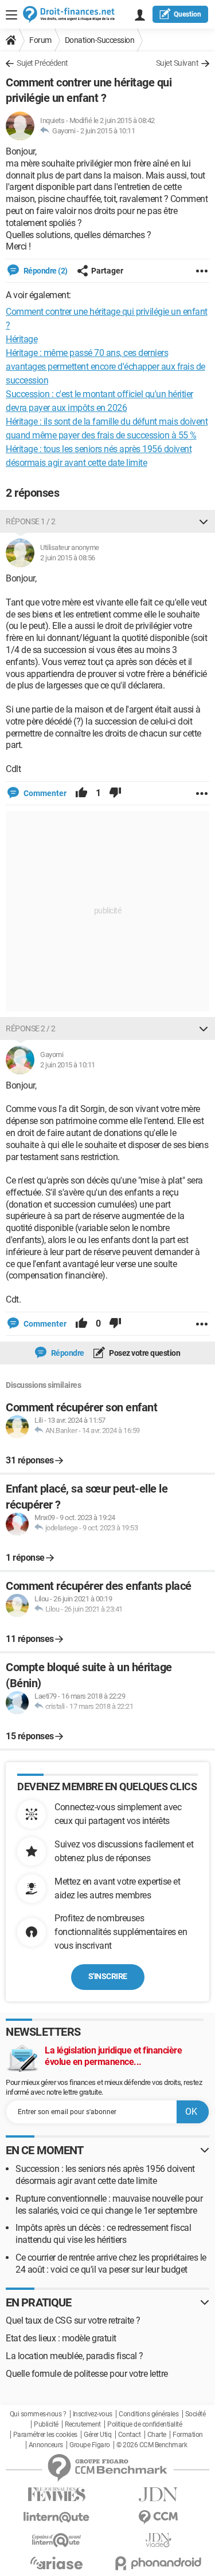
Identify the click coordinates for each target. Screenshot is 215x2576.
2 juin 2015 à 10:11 (108, 131)
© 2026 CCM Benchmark (152, 2445)
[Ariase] (57, 2563)
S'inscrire (108, 1976)
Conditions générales (148, 2414)
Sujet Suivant (177, 63)
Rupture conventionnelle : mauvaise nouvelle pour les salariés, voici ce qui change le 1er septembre (109, 2205)
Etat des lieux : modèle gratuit (61, 2338)
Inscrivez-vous (93, 2414)
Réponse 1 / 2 (31, 521)
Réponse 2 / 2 (31, 1028)
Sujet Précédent (42, 63)
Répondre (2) (45, 271)
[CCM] (159, 2517)
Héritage (21, 339)
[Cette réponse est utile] (81, 793)
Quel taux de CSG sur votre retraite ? (73, 2320)
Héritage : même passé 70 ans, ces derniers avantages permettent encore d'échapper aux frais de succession (105, 367)
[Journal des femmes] (57, 2494)
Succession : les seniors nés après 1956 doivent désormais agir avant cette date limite (105, 2175)
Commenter (44, 793)
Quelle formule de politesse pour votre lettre (87, 2374)
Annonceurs (46, 2445)
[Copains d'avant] (57, 2540)
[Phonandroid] (159, 2563)
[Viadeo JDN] (159, 2540)
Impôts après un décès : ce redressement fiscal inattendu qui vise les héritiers (103, 2234)
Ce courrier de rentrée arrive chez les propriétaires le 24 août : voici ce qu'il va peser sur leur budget (111, 2264)
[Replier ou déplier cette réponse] (204, 521)
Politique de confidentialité (144, 2424)
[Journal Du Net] (159, 2494)
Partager (107, 271)
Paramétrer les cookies (45, 2435)
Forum (40, 40)
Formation (188, 2435)
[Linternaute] (57, 2517)
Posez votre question (144, 1353)
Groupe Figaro (90, 2445)
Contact (130, 2435)
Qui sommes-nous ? (38, 2414)
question (187, 14)
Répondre (67, 1353)
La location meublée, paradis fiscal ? (75, 2356)
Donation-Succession (100, 40)
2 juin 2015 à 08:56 (68, 558)
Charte (157, 2435)
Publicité (46, 2424)
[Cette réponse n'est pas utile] (115, 793)
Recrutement (83, 2424)
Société (196, 2414)
